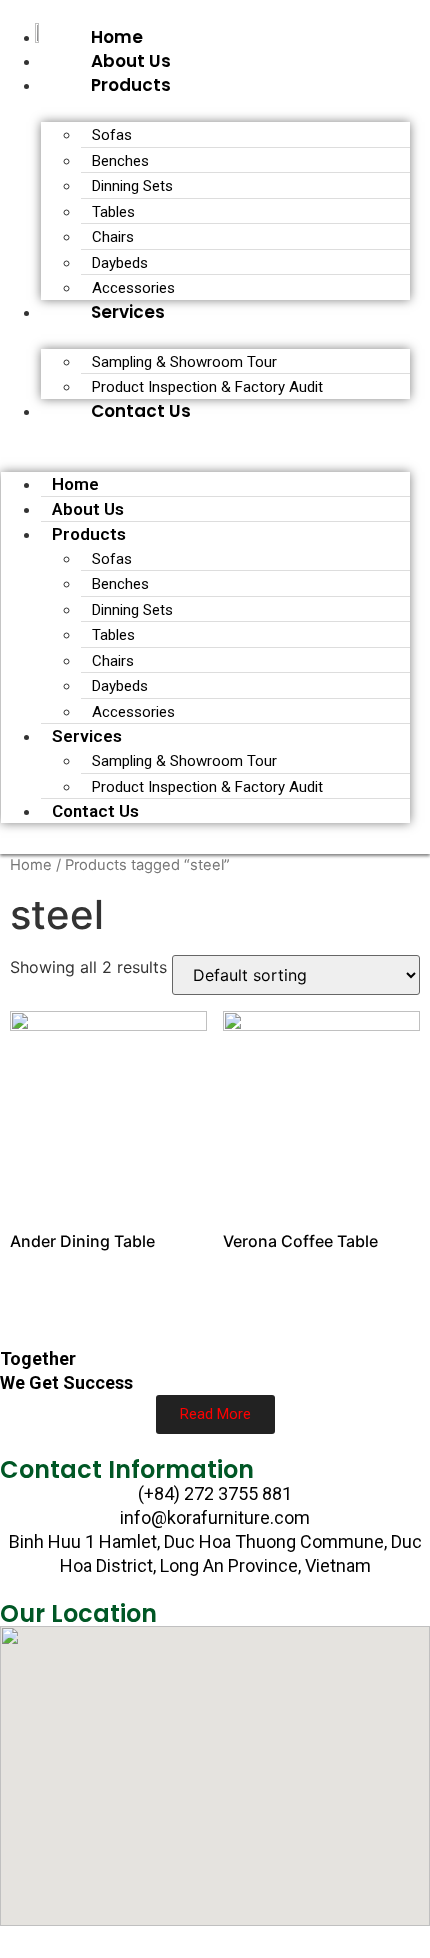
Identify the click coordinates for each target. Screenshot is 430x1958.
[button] (205, 435)
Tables (113, 212)
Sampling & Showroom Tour (184, 362)
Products (131, 85)
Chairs (113, 237)
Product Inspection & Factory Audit (207, 387)
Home (117, 37)
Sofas (112, 135)
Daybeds (120, 263)
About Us (131, 61)
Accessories (133, 288)
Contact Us (141, 411)
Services (128, 312)
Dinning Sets (132, 186)
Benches (120, 161)
